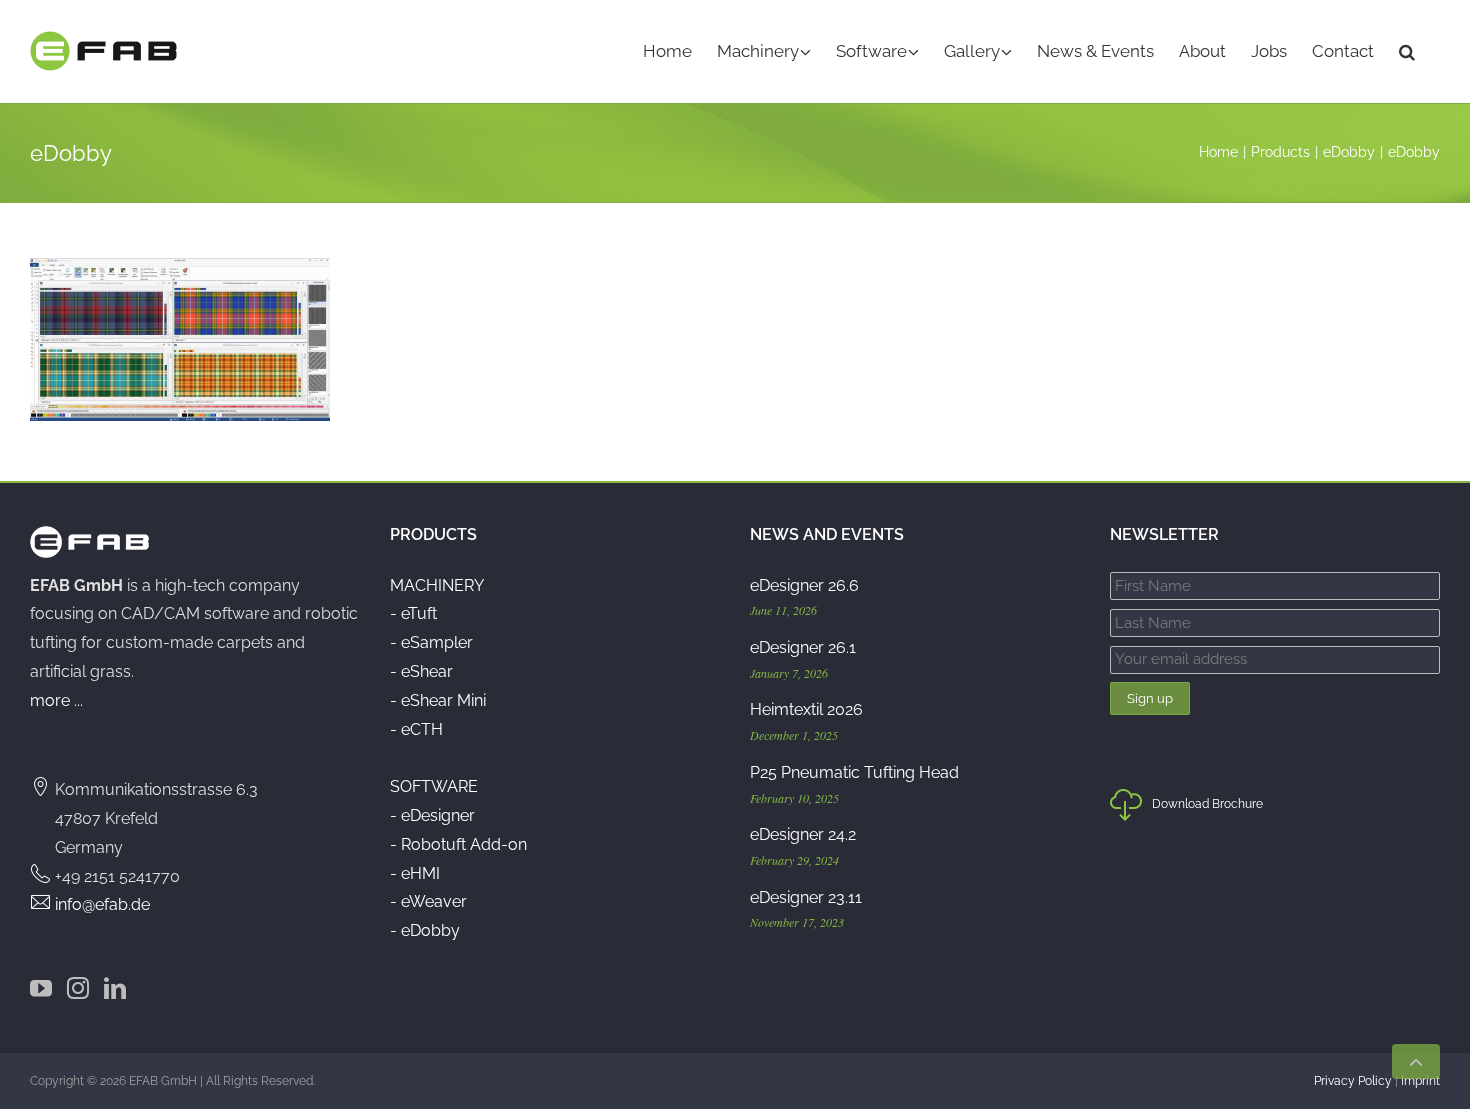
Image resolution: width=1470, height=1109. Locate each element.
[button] (1407, 51)
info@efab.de (102, 904)
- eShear (421, 671)
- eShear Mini (438, 700)
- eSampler (431, 642)
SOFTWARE (434, 786)
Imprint (1420, 1081)
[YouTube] (41, 988)
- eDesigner (432, 815)
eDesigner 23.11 (806, 897)
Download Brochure (1207, 804)
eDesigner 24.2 (803, 834)
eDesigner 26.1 (803, 647)
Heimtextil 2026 (806, 709)
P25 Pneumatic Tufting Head (854, 772)
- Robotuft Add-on (458, 844)
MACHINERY (437, 585)
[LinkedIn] (115, 988)
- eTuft (413, 613)
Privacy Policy (1353, 1081)
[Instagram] (78, 988)
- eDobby (425, 930)
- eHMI (415, 873)
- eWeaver (428, 901)
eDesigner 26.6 (804, 585)
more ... (56, 700)
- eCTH (416, 729)
